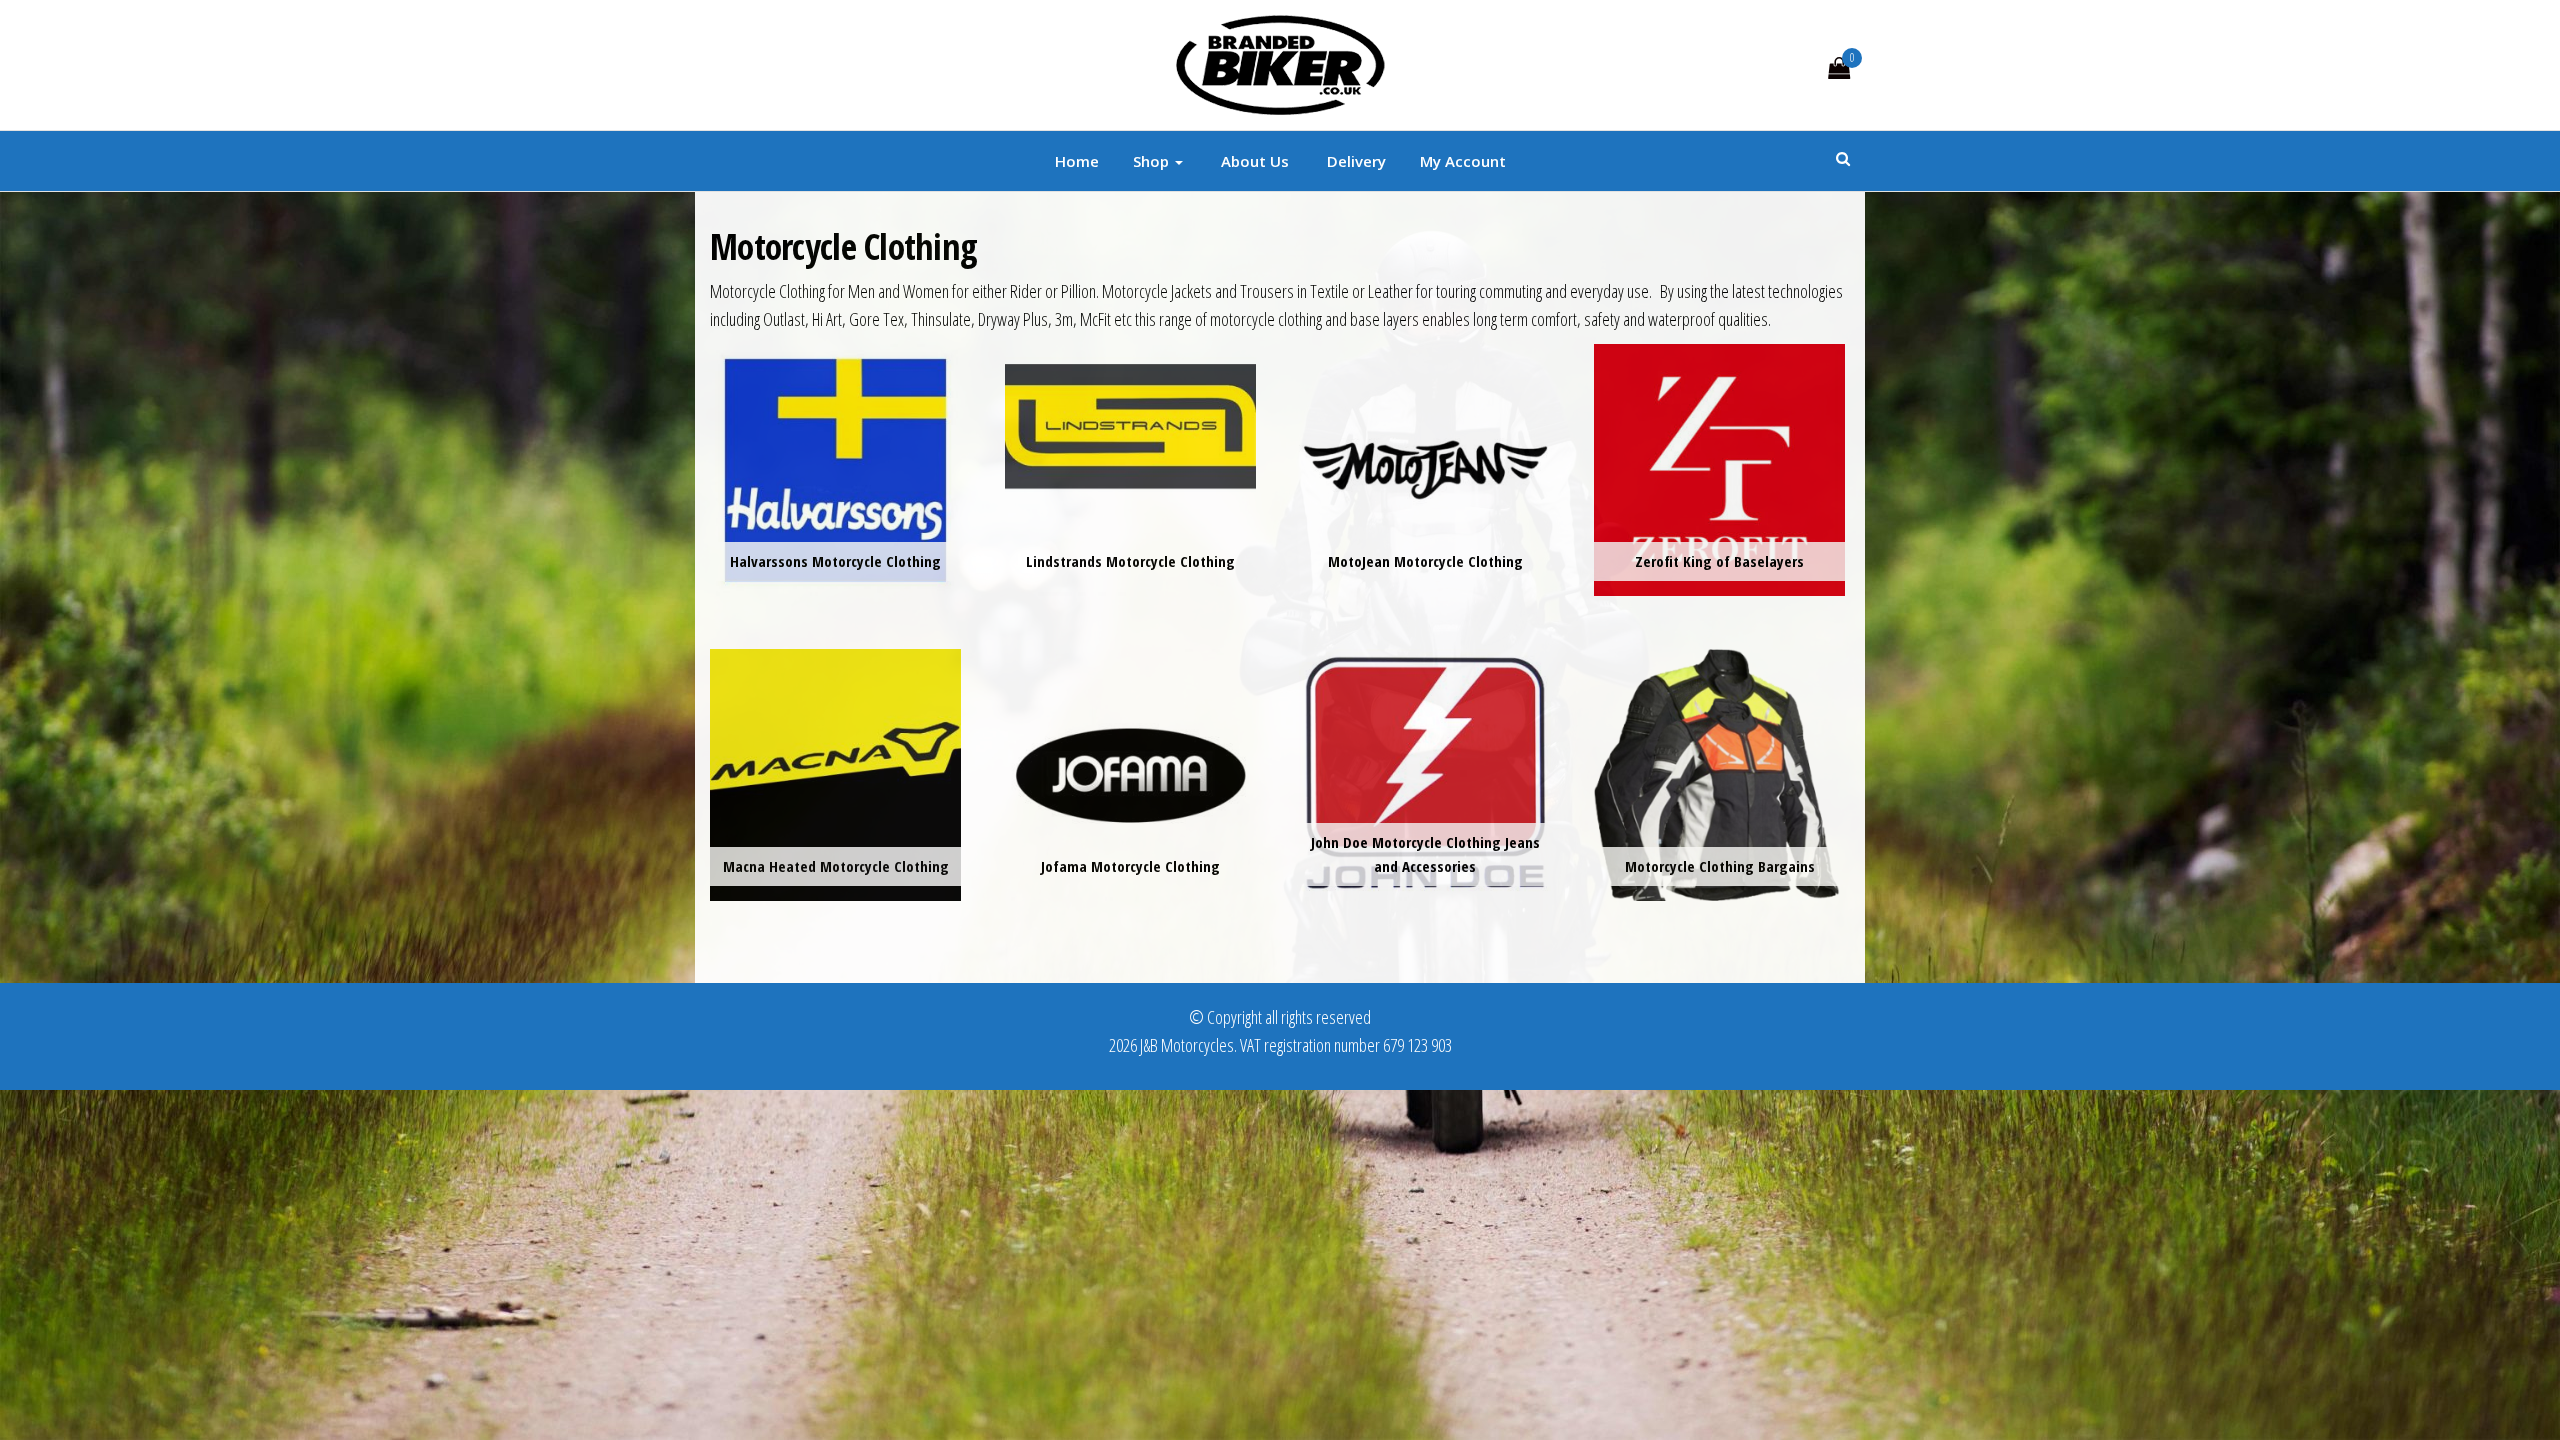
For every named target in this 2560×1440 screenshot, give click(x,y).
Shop (1153, 161)
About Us (1253, 161)
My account (1463, 161)
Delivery (1354, 161)
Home (1077, 161)
